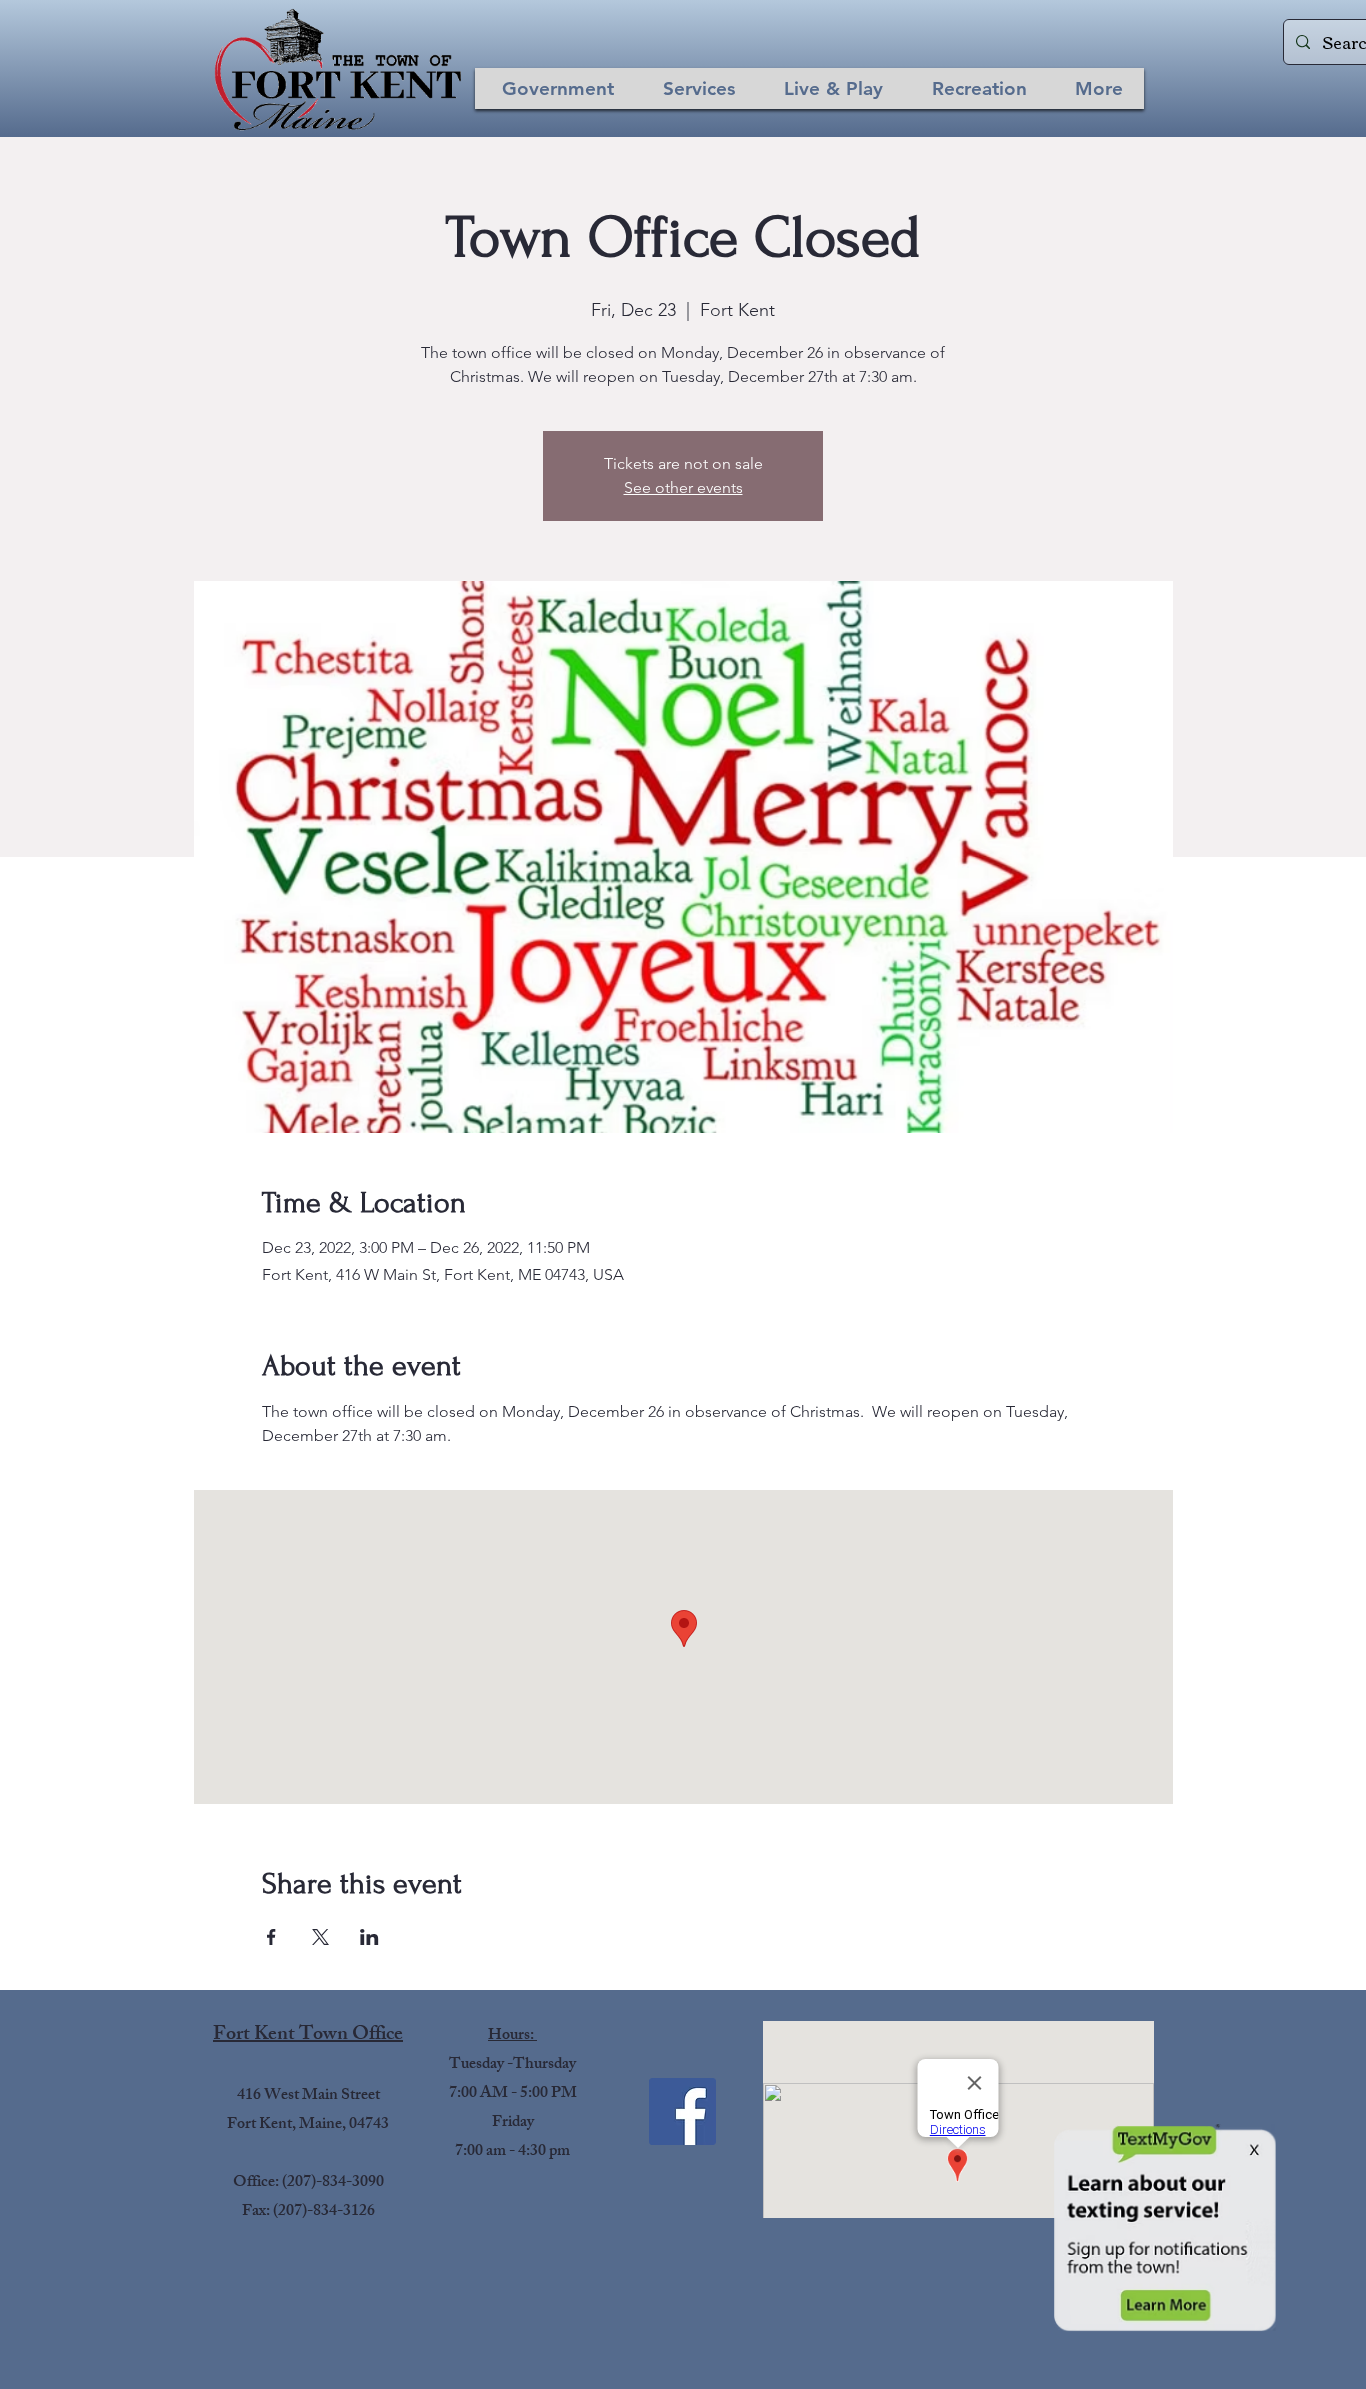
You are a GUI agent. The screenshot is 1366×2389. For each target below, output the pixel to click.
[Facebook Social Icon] (682, 2111)
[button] (558, 88)
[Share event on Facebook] (271, 1937)
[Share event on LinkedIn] (369, 1937)
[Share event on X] (320, 1937)
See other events (683, 487)
